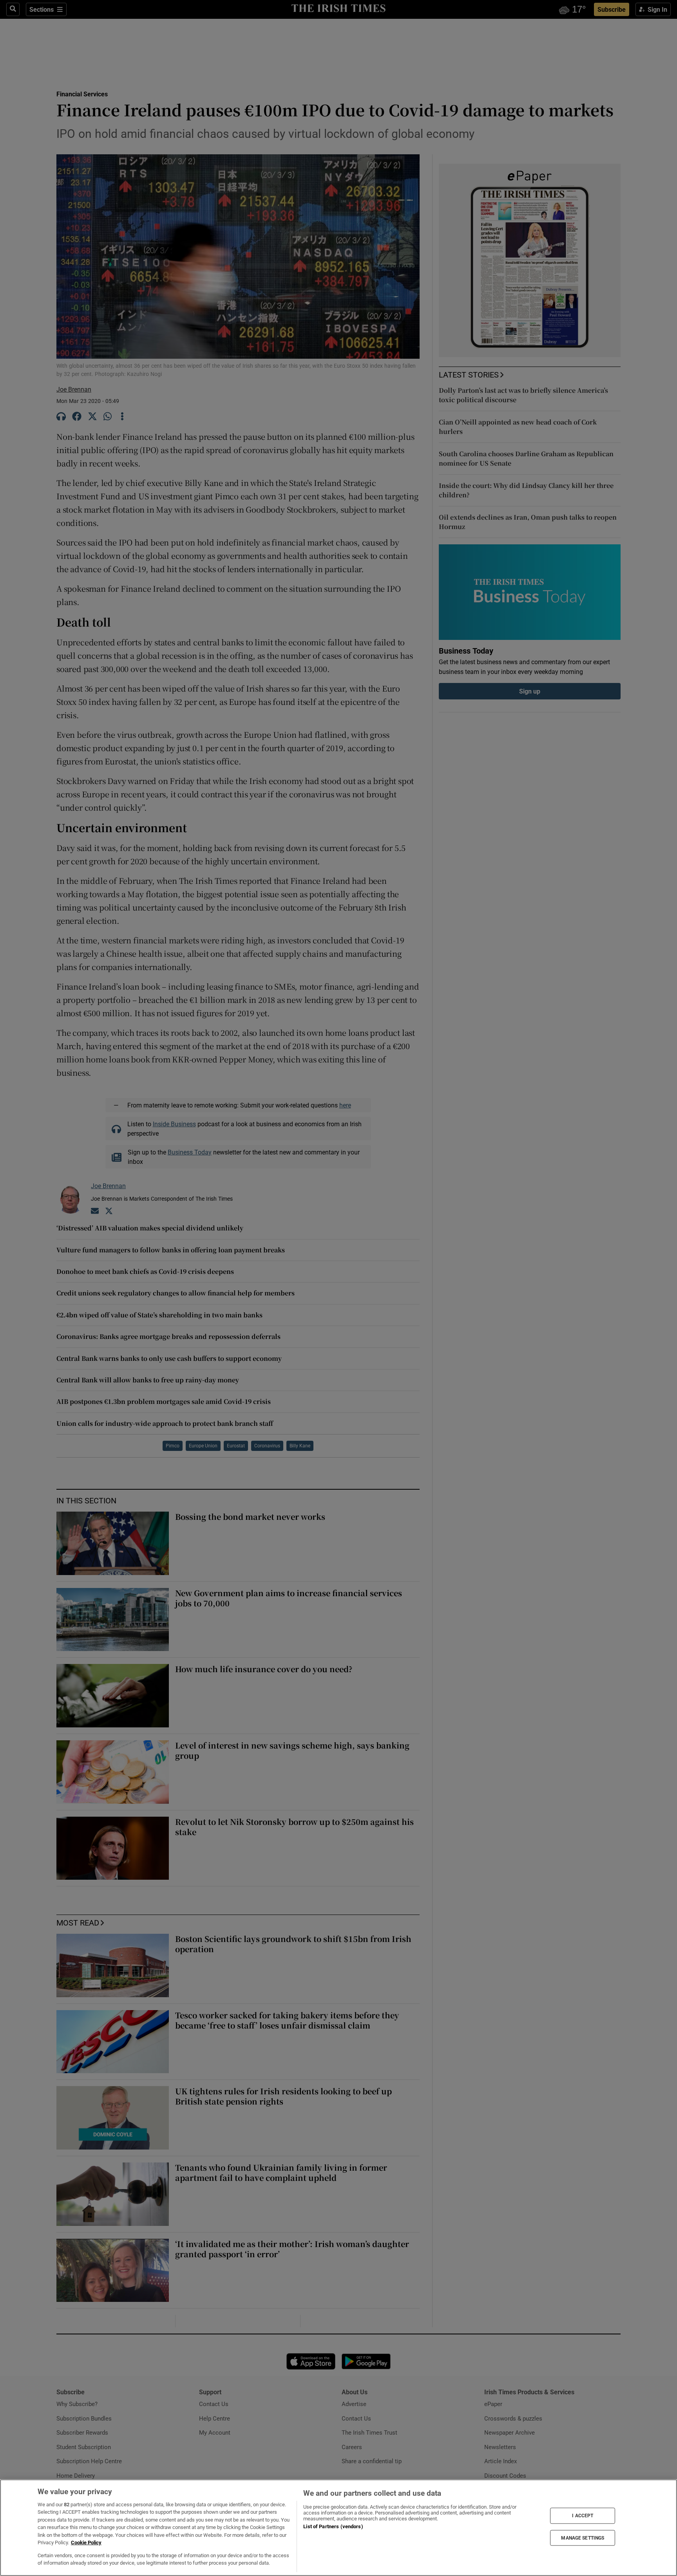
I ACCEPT (583, 2516)
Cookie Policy (86, 2543)
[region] (338, 2528)
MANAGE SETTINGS (583, 2538)
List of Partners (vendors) (333, 2526)
